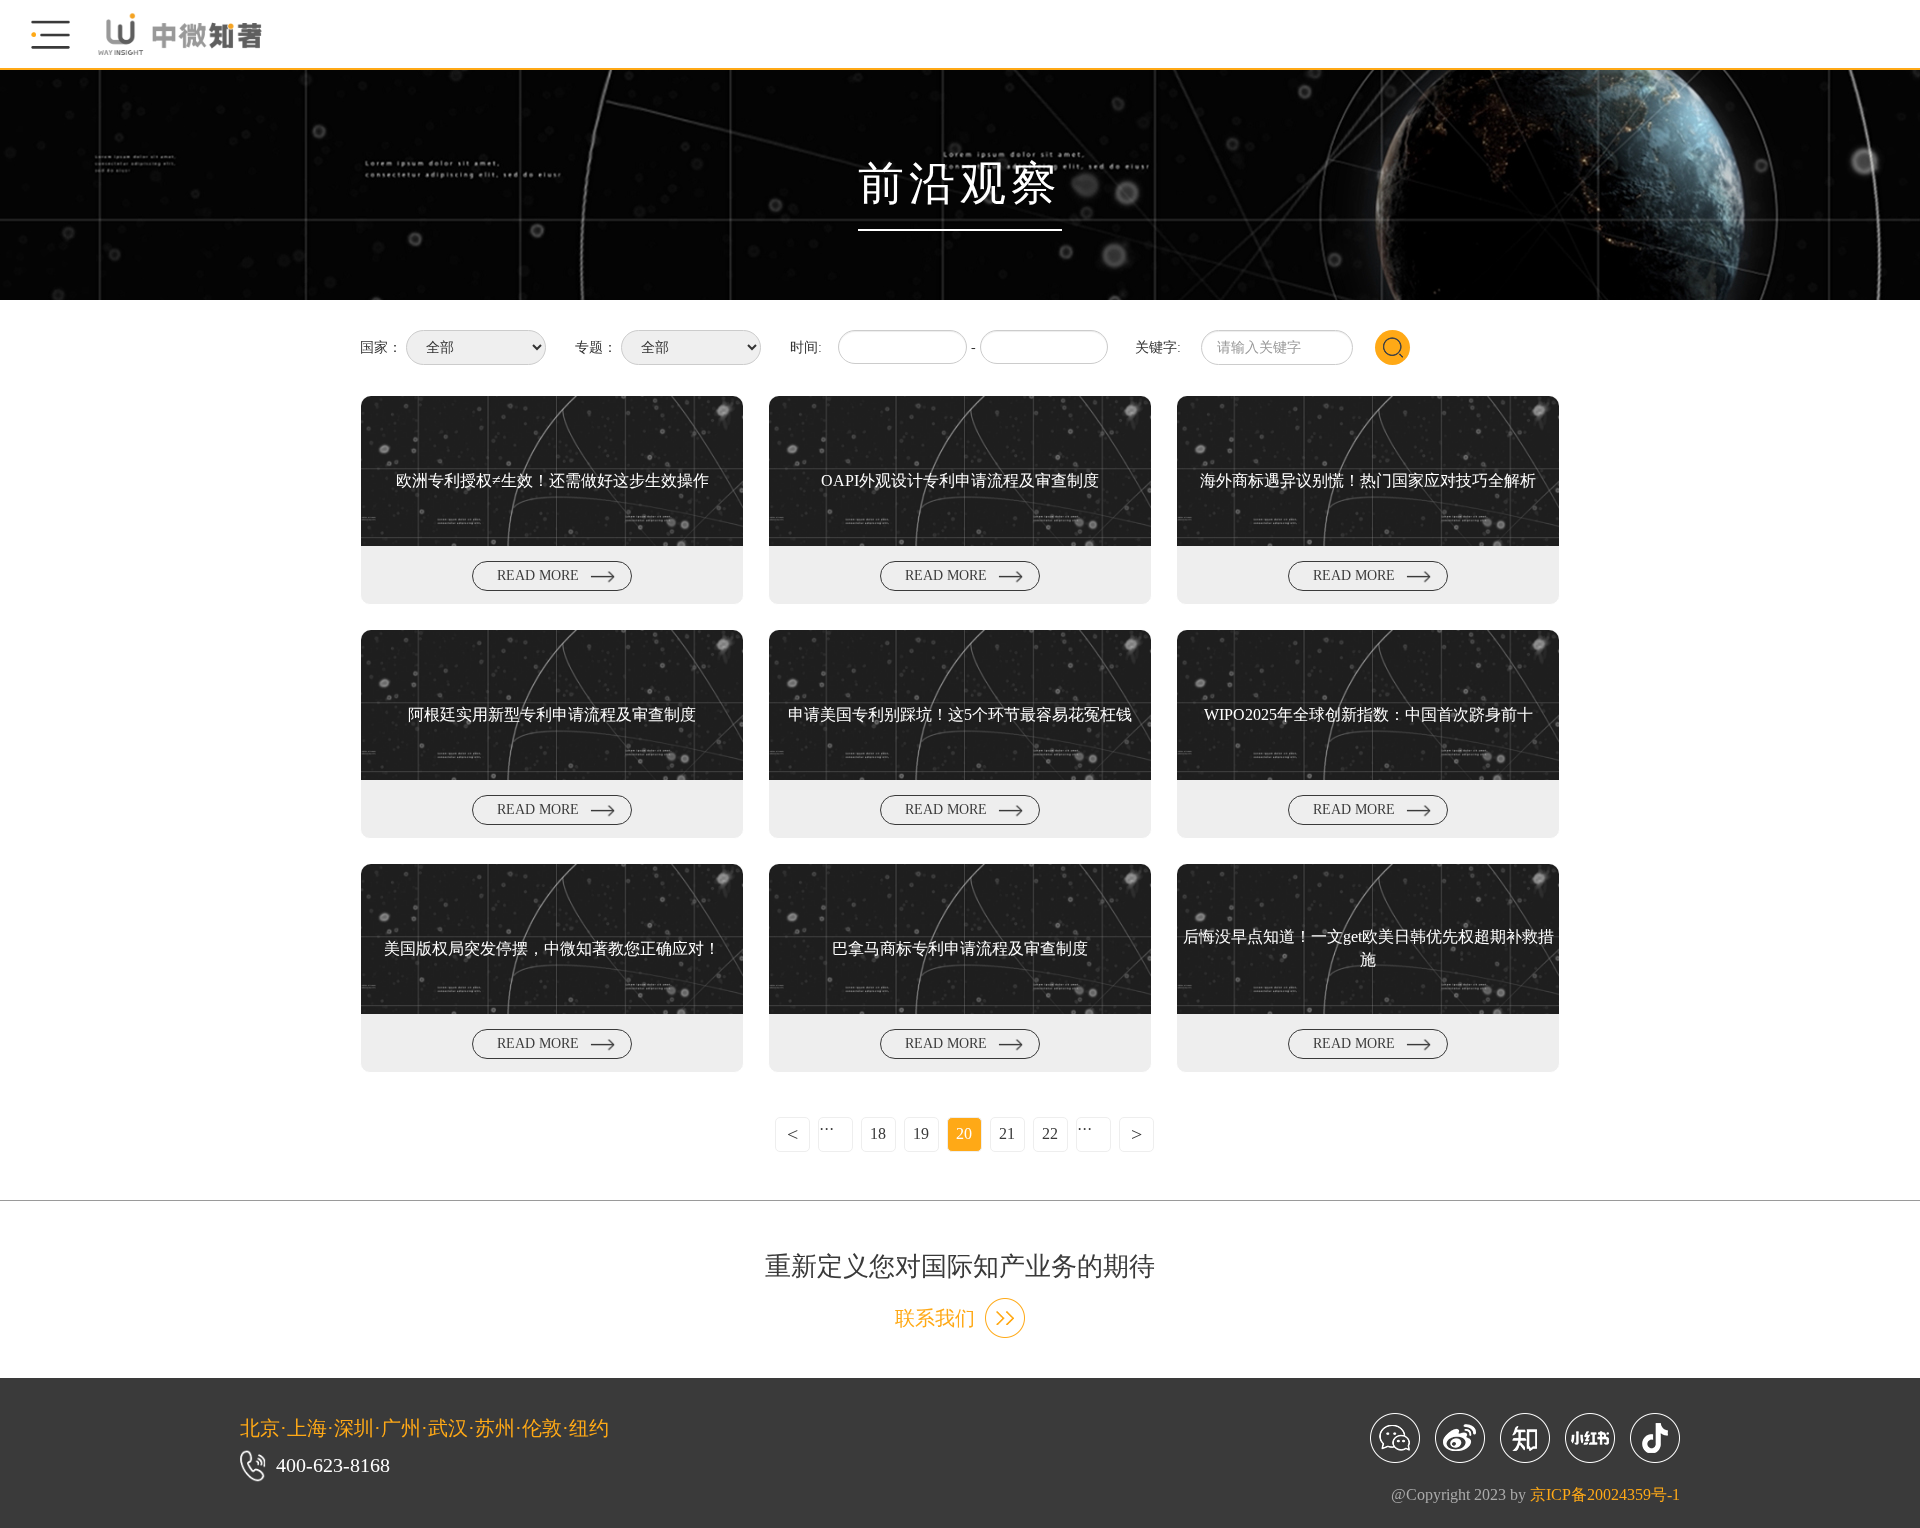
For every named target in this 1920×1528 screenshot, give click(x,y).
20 (964, 1133)
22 (1050, 1133)
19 (921, 1133)
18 (878, 1133)
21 (1007, 1133)
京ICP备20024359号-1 (1605, 1494)
